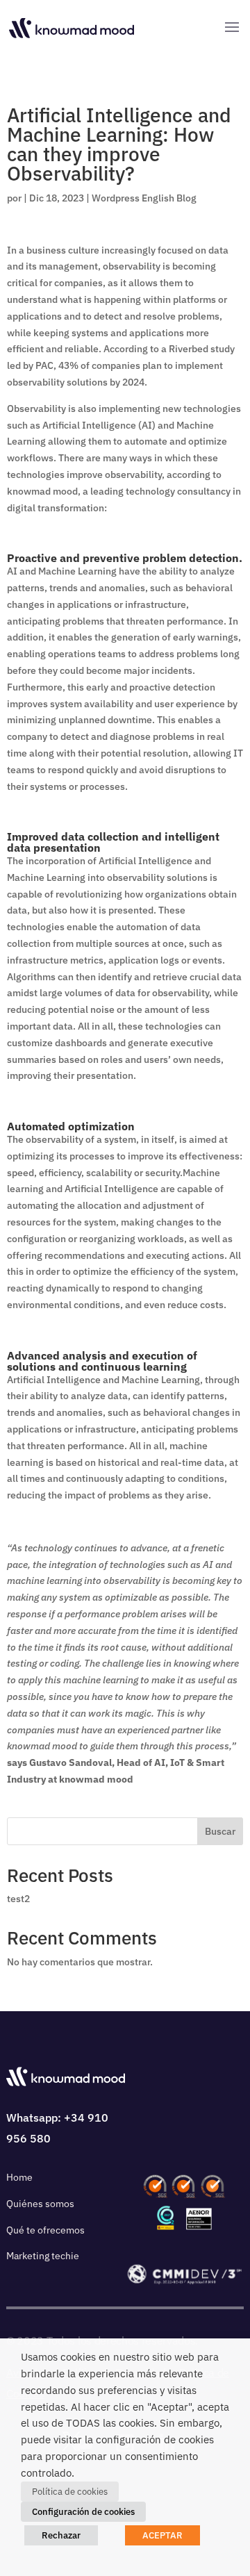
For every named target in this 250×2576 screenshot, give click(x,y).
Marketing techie (43, 2256)
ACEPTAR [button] (162, 2535)
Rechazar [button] (61, 2535)
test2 (18, 1899)
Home (19, 2177)
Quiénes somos (40, 2204)
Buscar (220, 1831)
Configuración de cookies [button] (83, 2512)
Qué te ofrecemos (45, 2230)
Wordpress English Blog (144, 198)
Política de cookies (70, 2492)
